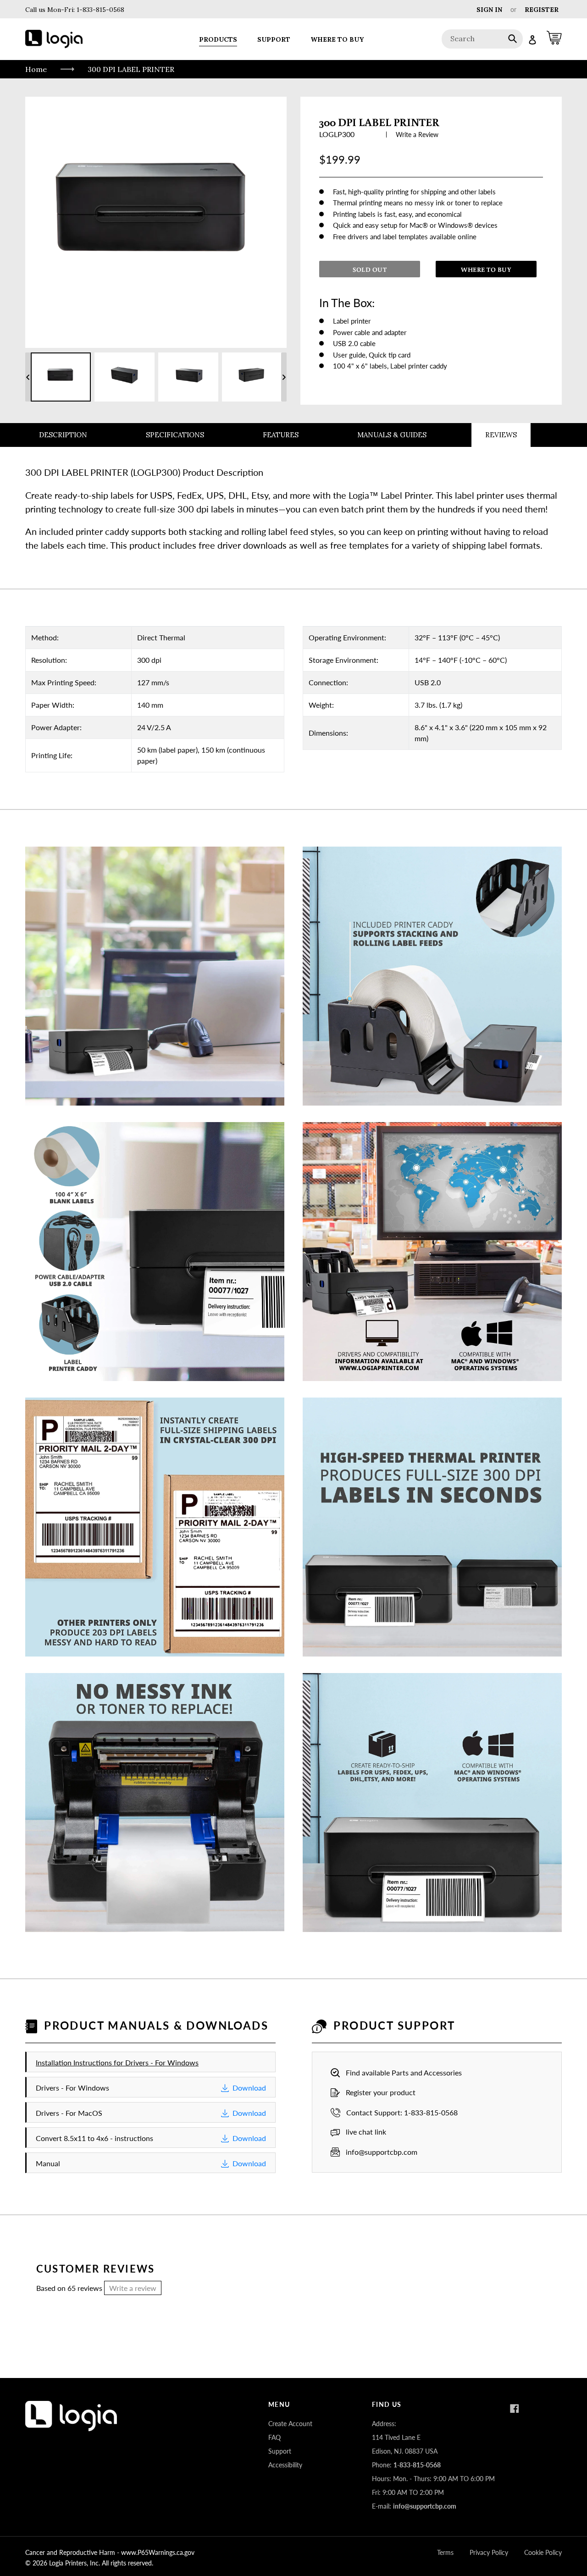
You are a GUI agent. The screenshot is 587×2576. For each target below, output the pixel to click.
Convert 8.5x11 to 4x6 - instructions (151, 2138)
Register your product (381, 2092)
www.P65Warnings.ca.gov (158, 2552)
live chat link (366, 2132)
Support (280, 2451)
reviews (501, 435)
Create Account (290, 2424)
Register (542, 10)
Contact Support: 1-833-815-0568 (402, 2112)
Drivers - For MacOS (151, 2113)
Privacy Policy (489, 2552)
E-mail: (414, 2506)
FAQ (274, 2437)
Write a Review (417, 135)
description (63, 435)
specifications (175, 435)
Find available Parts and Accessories (404, 2072)
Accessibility (285, 2465)
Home (36, 69)
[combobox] (482, 39)
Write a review (133, 2288)
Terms (445, 2552)
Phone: (406, 2465)
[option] (61, 377)
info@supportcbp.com (382, 2152)
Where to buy (486, 270)
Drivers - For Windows (151, 2088)
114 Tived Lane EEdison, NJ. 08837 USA (405, 2444)
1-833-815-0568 (100, 10)
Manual (151, 2163)
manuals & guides (392, 435)
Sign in (489, 10)
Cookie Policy (543, 2552)
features (281, 435)
